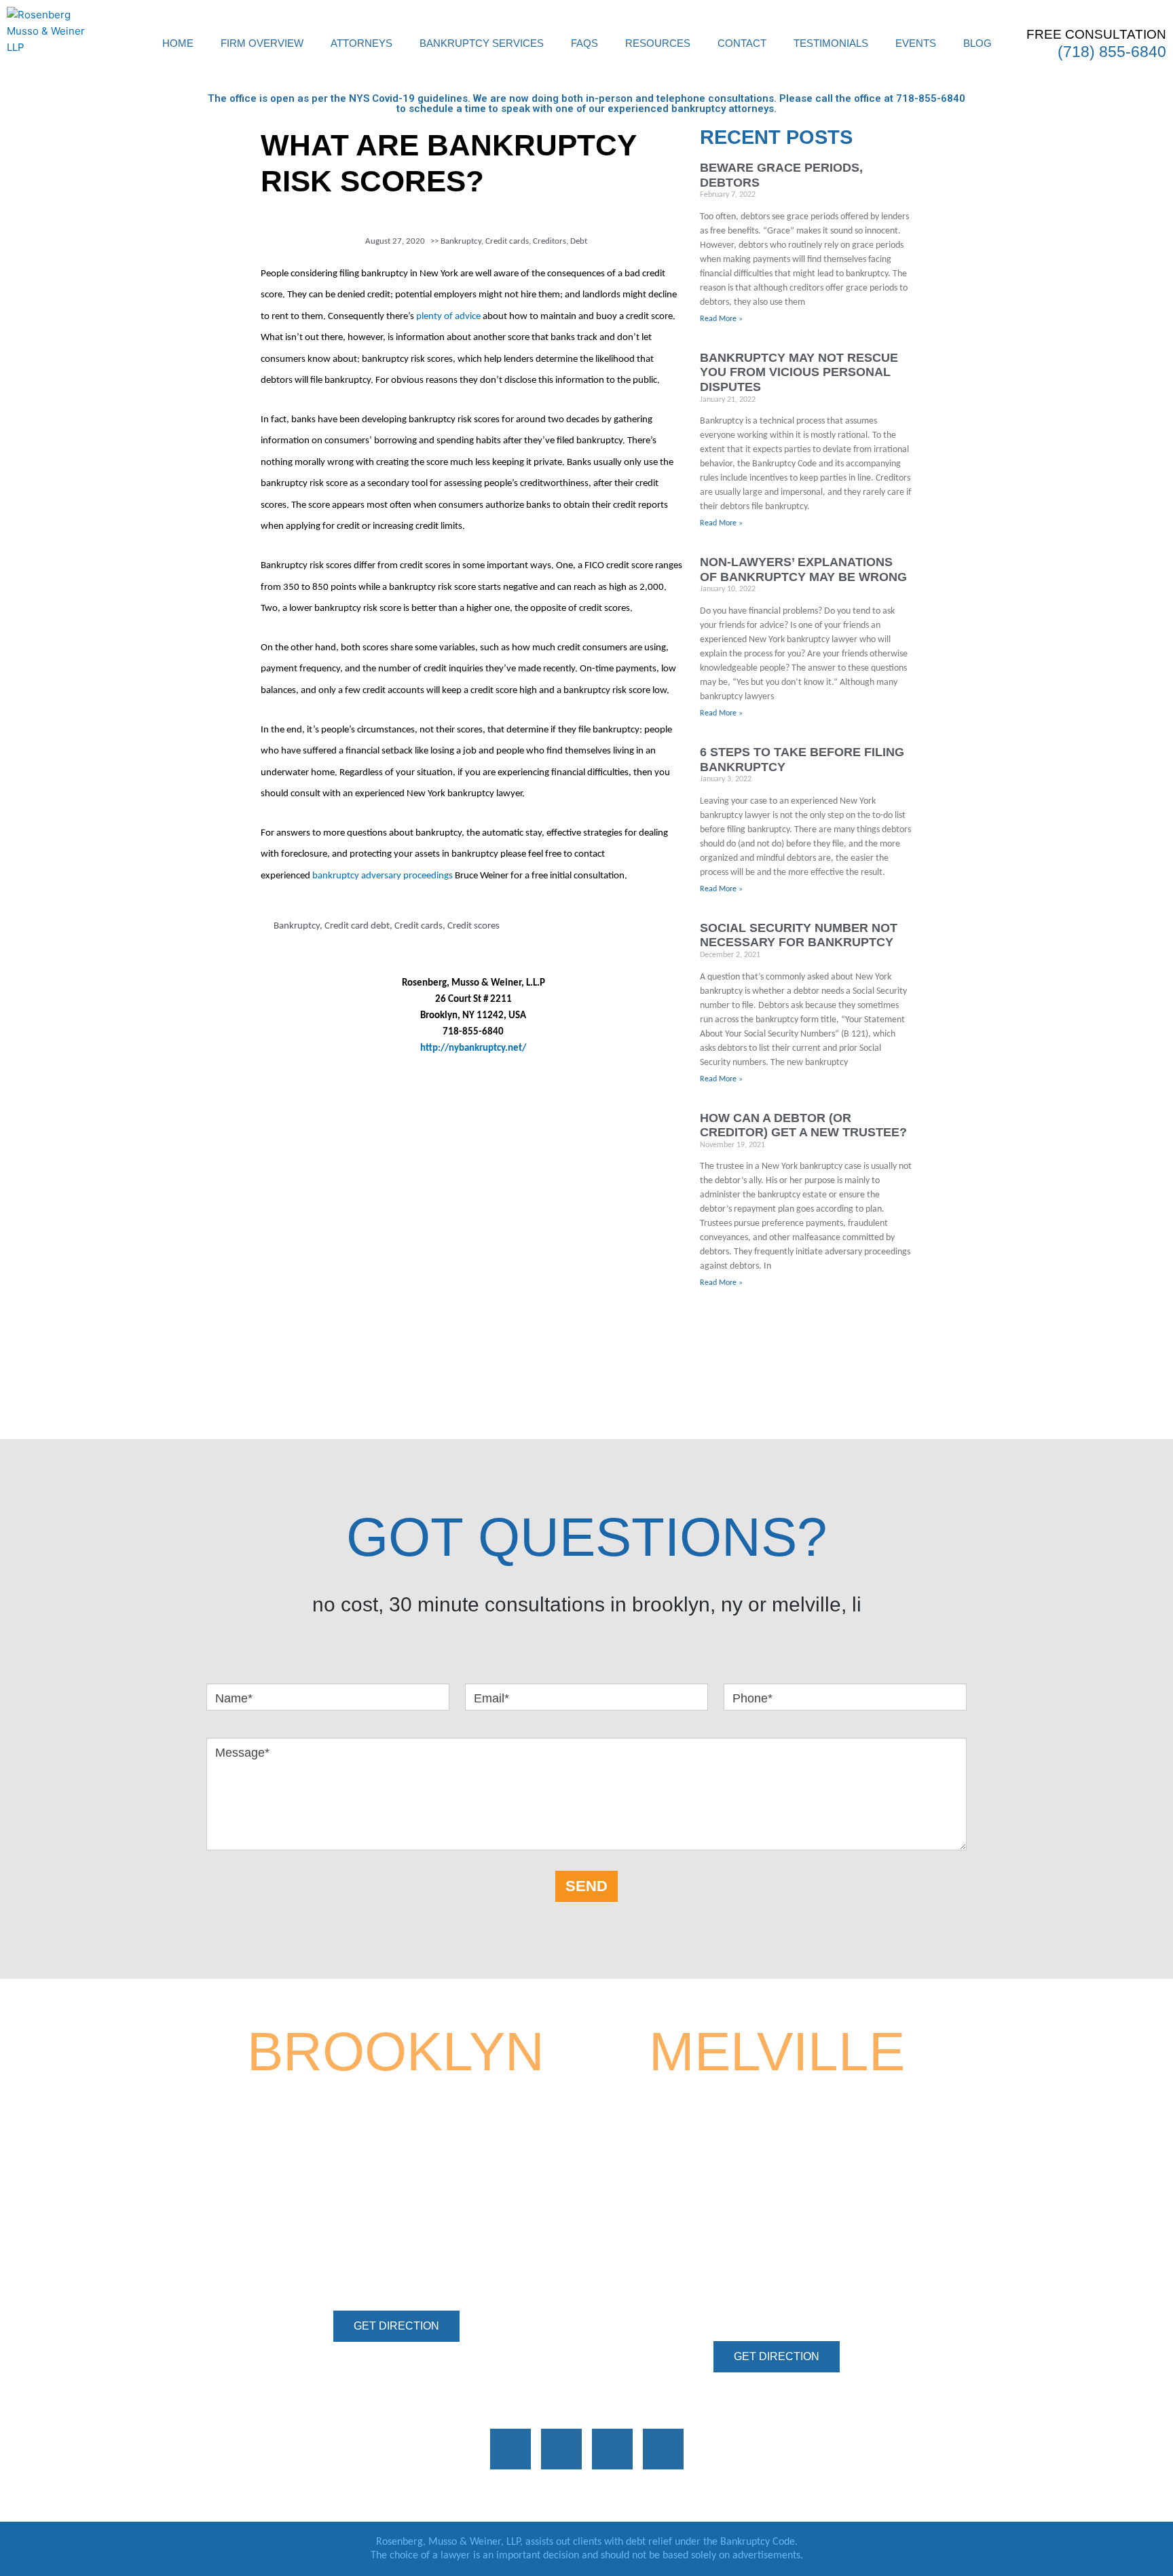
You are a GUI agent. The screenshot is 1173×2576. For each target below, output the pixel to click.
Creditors (550, 241)
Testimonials (831, 43)
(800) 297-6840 (453, 2225)
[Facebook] (510, 2449)
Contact (742, 43)
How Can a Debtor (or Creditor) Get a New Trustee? (803, 1125)
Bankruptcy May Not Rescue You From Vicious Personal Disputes (799, 372)
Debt (579, 241)
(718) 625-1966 (420, 2258)
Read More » (721, 319)
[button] (396, 2326)
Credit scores (473, 926)
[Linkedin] (663, 2449)
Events (916, 43)
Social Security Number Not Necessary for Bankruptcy (799, 935)
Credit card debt (357, 926)
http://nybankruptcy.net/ (473, 1048)
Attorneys (361, 43)
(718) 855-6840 (1112, 52)
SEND (586, 1886)
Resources (658, 43)
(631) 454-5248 (816, 2223)
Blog (977, 43)
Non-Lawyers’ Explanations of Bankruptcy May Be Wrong (803, 570)
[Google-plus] (561, 2449)
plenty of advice (448, 317)
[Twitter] (612, 2449)
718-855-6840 (931, 98)
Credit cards (507, 241)
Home (178, 43)
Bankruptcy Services (482, 43)
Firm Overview (262, 43)
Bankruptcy (461, 241)
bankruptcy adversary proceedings (383, 876)
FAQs (584, 43)
